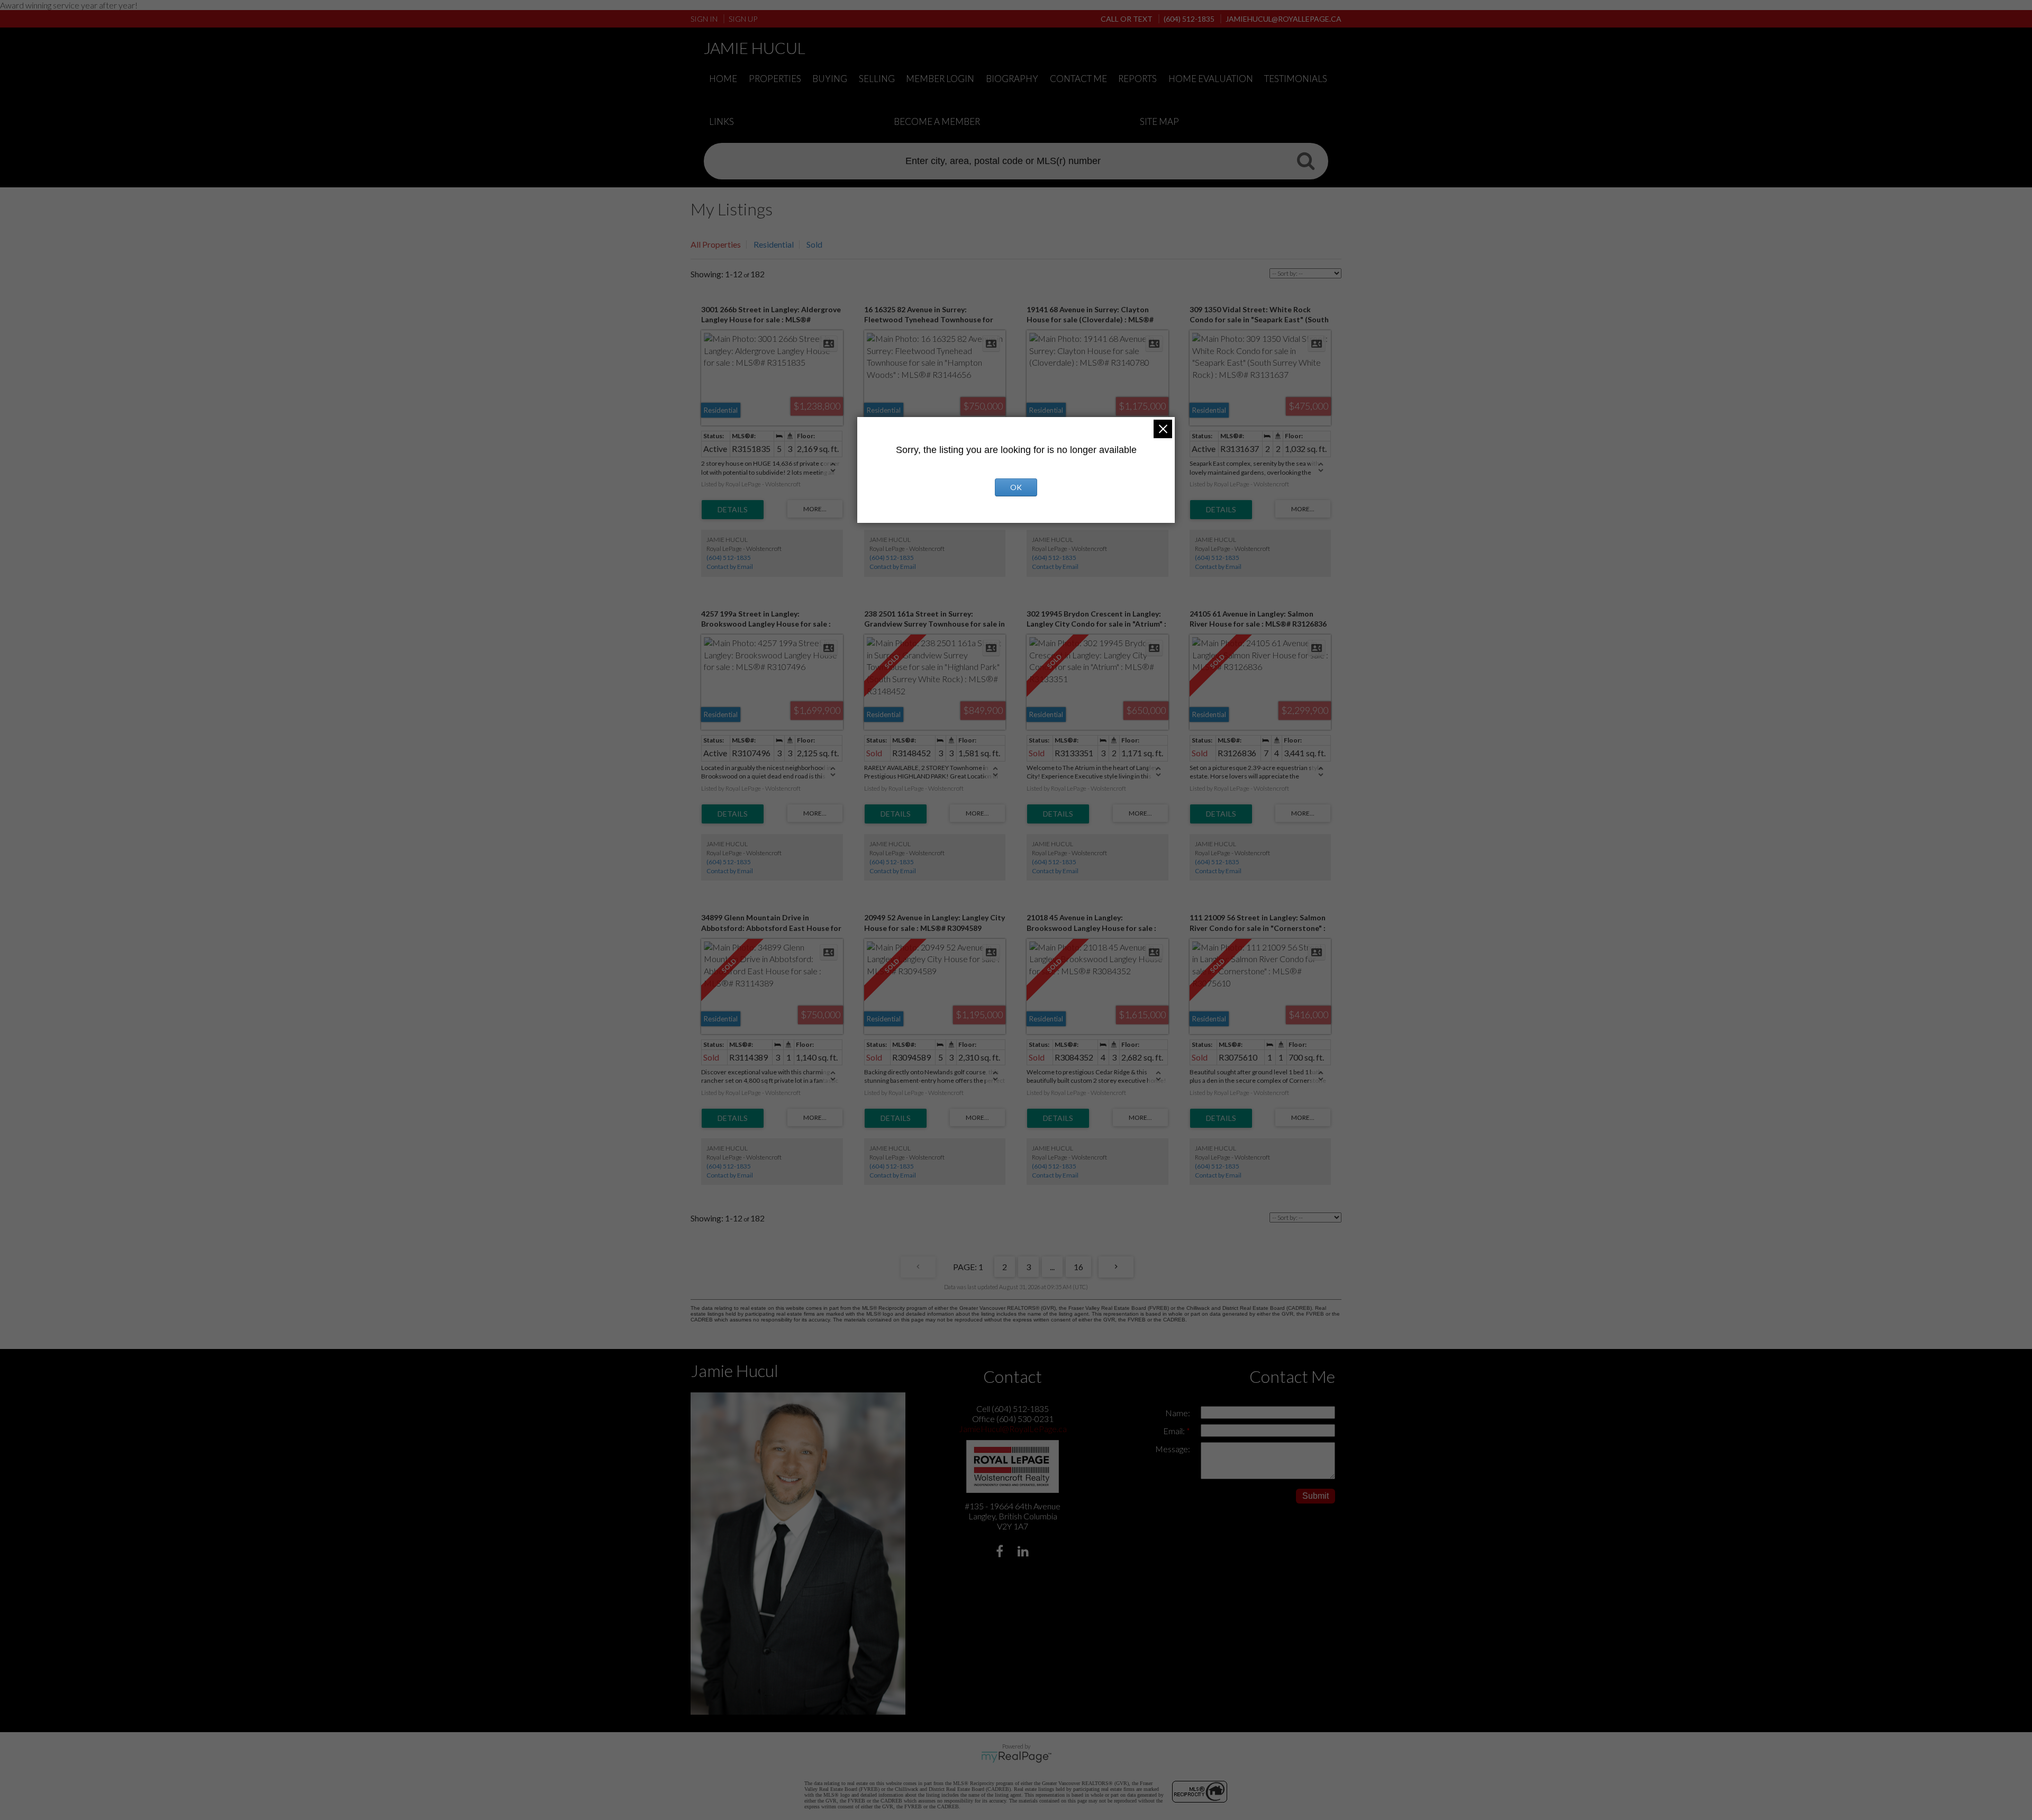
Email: (1175, 1431)
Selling (877, 79)
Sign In (704, 19)
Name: (1178, 1413)
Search (1305, 160)
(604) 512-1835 (729, 558)
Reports (1137, 79)
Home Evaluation (1211, 79)
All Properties (716, 244)
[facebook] (1001, 1552)
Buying (830, 79)
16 (1078, 1267)
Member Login (940, 79)
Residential (774, 244)
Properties (775, 79)
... (1052, 1267)
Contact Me (1078, 79)
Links (722, 121)
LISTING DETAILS (733, 510)
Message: (1173, 1449)
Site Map (1159, 121)
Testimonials (1296, 79)
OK (1016, 487)
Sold (814, 244)
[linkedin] (1025, 1552)
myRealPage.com (1016, 1757)
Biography (1012, 79)
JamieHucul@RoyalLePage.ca (1013, 1429)
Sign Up (743, 19)
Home (723, 79)
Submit (1316, 1496)
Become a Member (937, 121)
